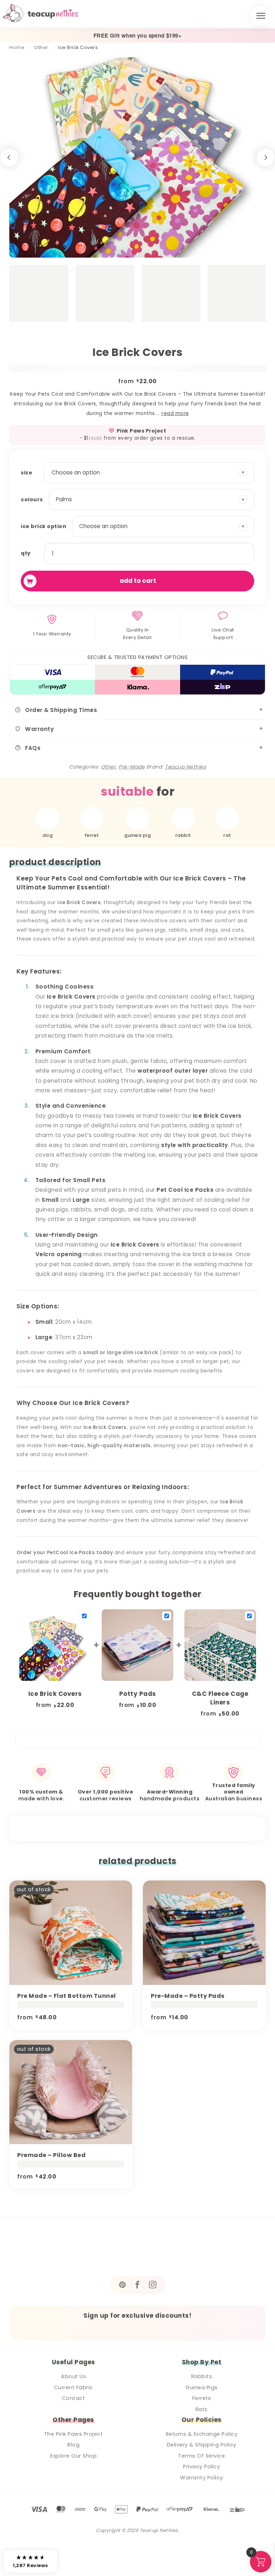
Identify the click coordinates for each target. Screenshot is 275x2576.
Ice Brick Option (44, 526)
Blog (73, 2445)
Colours (32, 499)
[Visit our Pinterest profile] (122, 2285)
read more (175, 413)
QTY (26, 553)
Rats (202, 2409)
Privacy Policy (201, 2467)
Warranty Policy (202, 2478)
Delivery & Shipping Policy (202, 2445)
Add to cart (138, 581)
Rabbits (202, 2376)
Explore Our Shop (73, 2456)
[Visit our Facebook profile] (137, 2285)
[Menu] (261, 16)
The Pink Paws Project (74, 2434)
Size (26, 473)
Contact (74, 2398)
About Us (73, 2376)
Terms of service (201, 2456)
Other (41, 47)
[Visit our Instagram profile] (153, 2285)
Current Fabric (74, 2387)
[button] (30, 2561)
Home (17, 47)
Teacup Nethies (185, 767)
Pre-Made (132, 767)
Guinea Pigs (202, 2387)
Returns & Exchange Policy (202, 2434)
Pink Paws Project (142, 431)
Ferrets (202, 2398)
